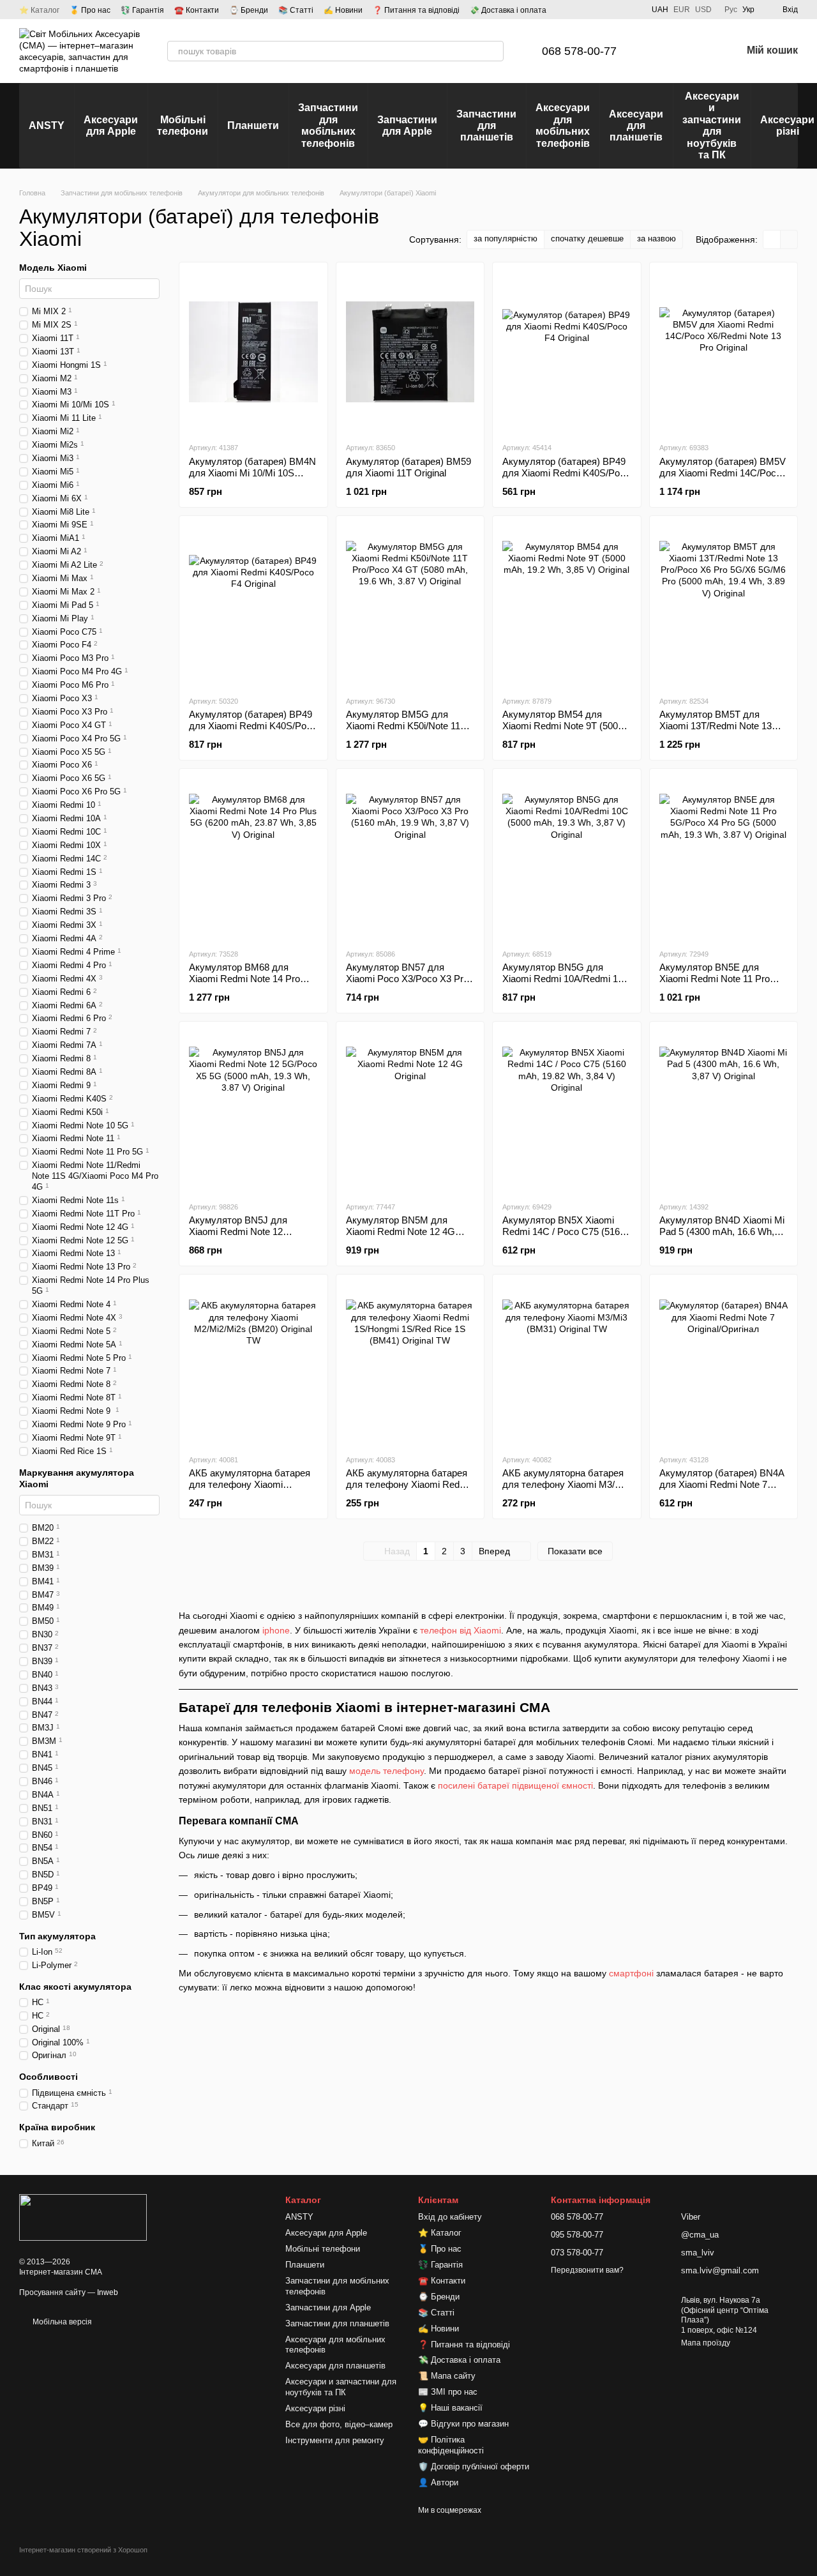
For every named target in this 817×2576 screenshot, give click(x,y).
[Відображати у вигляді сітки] (772, 239)
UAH (660, 10)
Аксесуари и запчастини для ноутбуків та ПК (712, 125)
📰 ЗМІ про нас (448, 2392)
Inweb (108, 2292)
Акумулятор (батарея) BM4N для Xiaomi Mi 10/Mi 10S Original (252, 473)
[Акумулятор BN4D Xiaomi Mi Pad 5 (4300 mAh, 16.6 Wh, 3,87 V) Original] (724, 1111)
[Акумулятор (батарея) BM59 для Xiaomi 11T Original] (410, 352)
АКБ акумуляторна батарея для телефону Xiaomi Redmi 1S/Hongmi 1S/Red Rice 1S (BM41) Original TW (408, 1490)
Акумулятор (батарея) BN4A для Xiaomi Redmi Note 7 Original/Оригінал (722, 1484)
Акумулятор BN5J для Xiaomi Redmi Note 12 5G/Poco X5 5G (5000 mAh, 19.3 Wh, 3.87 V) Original (248, 1237)
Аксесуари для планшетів (636, 126)
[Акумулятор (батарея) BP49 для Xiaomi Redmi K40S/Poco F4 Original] (567, 352)
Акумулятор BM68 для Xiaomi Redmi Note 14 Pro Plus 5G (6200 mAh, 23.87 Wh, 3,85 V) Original (244, 984)
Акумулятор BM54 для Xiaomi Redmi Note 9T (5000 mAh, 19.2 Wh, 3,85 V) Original (563, 731)
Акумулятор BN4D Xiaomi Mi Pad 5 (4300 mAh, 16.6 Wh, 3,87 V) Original (722, 1231)
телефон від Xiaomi (461, 1630)
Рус (731, 10)
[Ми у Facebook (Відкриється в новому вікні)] (585, 10)
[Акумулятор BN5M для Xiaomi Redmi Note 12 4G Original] (410, 1111)
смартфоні (631, 1973)
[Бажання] (698, 51)
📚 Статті (296, 10)
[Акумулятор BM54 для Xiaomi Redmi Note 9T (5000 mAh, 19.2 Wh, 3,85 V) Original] (567, 605)
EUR (682, 10)
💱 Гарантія (142, 10)
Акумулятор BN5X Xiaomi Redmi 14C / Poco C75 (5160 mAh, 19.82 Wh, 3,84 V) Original (564, 1237)
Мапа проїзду (706, 2343)
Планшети (253, 125)
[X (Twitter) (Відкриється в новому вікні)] (631, 10)
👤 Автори (438, 2482)
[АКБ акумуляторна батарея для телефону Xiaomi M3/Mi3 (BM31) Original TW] (567, 1364)
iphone (276, 1630)
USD (703, 10)
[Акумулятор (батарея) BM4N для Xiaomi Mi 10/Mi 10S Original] (253, 352)
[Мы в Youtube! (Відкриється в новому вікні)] (601, 10)
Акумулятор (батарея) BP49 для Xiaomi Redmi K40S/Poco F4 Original (566, 473)
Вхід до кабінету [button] (450, 2217)
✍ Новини (343, 10)
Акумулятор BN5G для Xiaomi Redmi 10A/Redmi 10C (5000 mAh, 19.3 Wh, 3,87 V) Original (566, 984)
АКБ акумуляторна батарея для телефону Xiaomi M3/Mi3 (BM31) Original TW (566, 1484)
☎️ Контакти (197, 10)
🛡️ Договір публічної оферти (474, 2466)
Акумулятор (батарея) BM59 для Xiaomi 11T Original (408, 467)
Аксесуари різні (315, 2408)
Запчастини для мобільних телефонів (328, 125)
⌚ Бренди (249, 10)
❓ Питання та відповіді (416, 10)
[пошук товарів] (493, 51)
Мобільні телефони (183, 125)
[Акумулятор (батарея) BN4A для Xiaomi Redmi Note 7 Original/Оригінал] (724, 1364)
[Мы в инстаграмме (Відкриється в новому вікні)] (616, 10)
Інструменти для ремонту (335, 2440)
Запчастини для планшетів (486, 126)
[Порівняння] (665, 51)
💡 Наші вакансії (450, 2408)
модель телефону (386, 1771)
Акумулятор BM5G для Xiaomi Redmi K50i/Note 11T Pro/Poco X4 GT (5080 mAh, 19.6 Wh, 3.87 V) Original (406, 731)
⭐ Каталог (39, 10)
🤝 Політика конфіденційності (451, 2445)
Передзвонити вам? (587, 2270)
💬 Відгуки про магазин (463, 2424)
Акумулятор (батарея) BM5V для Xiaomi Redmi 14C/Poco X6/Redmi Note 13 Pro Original (723, 473)
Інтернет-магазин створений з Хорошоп (83, 2550)
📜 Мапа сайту (447, 2376)
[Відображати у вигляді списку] (789, 239)
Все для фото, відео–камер (339, 2424)
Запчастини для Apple (407, 125)
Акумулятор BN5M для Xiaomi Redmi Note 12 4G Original (401, 1231)
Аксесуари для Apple (111, 125)
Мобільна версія (61, 2322)
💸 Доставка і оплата (508, 10)
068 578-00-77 (579, 51)
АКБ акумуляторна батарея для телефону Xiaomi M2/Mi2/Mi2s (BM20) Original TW (250, 1490)
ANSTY (47, 125)
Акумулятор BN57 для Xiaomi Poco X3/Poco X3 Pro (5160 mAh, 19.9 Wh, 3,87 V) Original (407, 984)
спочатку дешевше (587, 239)
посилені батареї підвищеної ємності (515, 1785)
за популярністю (506, 239)
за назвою (656, 239)
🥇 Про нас (90, 10)
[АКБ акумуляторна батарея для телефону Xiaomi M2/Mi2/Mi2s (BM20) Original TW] (253, 1364)
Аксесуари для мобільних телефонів (563, 125)
